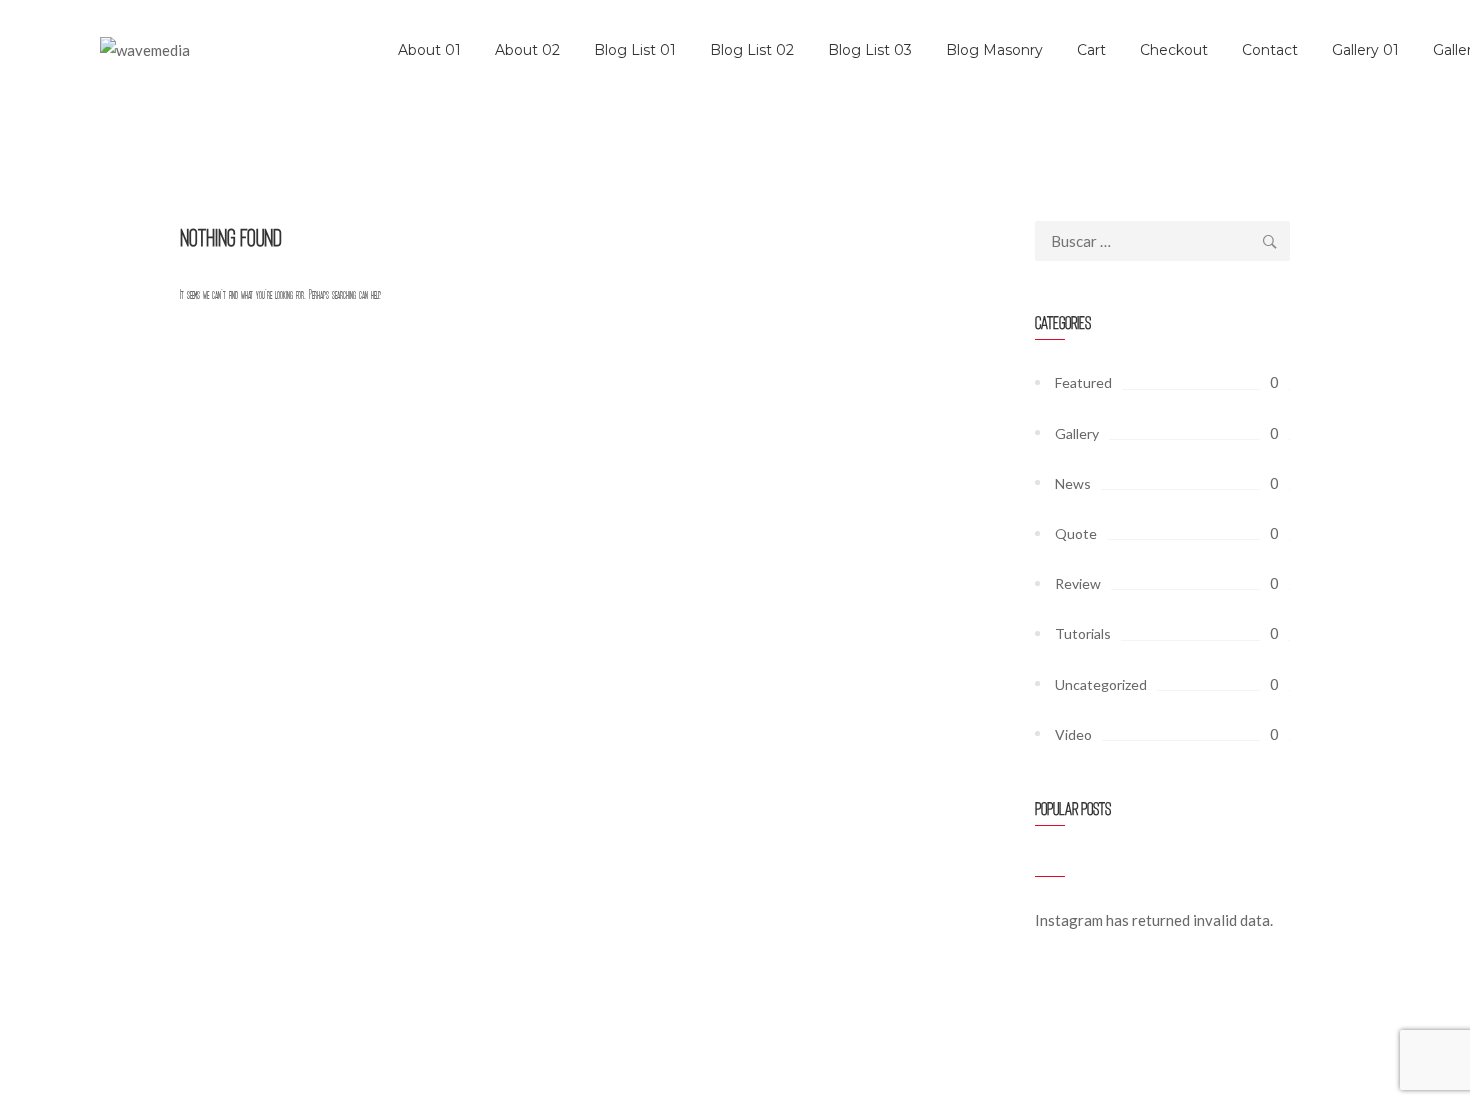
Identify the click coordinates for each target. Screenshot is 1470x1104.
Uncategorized (1101, 684)
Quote (1076, 533)
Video (1073, 734)
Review (1078, 583)
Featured (1083, 382)
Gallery (1077, 433)
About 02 (527, 50)
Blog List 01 (635, 50)
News (1073, 483)
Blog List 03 (870, 50)
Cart (1091, 50)
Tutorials (1083, 633)
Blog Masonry (994, 50)
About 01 (429, 50)
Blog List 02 (752, 50)
